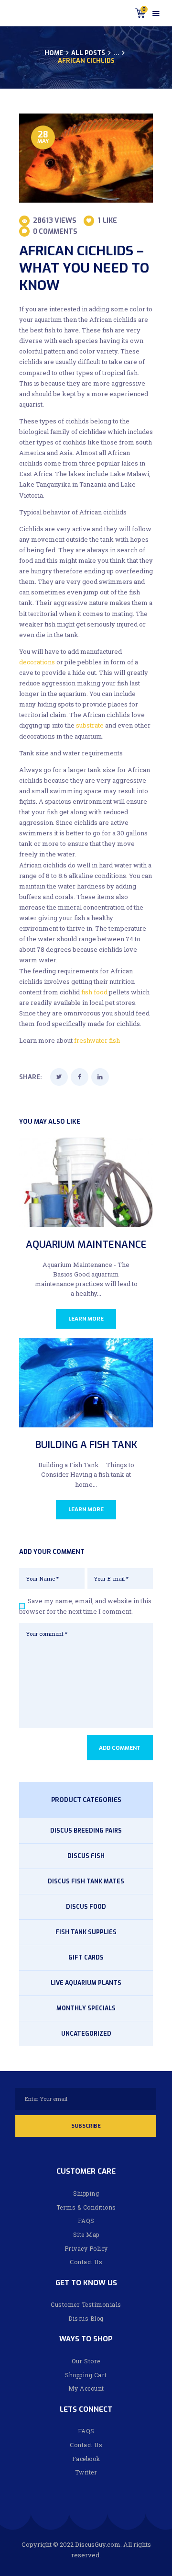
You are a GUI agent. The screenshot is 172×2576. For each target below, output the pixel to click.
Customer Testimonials (86, 2304)
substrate (90, 725)
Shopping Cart (86, 2375)
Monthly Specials (86, 2008)
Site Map (86, 2234)
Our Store (86, 2361)
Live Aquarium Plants (86, 1983)
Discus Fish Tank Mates (86, 1881)
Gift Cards (86, 1958)
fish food (94, 992)
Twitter (86, 2472)
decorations (37, 662)
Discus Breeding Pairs (86, 1831)
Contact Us (86, 2262)
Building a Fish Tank (86, 1445)
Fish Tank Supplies (86, 1932)
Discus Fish (86, 1856)
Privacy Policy (86, 2248)
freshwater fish (97, 1040)
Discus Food (86, 1907)
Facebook (86, 2459)
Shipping (86, 2193)
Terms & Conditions (86, 2207)
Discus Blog (86, 2318)
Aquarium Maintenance (86, 1245)
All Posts (88, 53)
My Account (86, 2388)
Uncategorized (86, 2034)
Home (54, 53)
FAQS (86, 2221)
